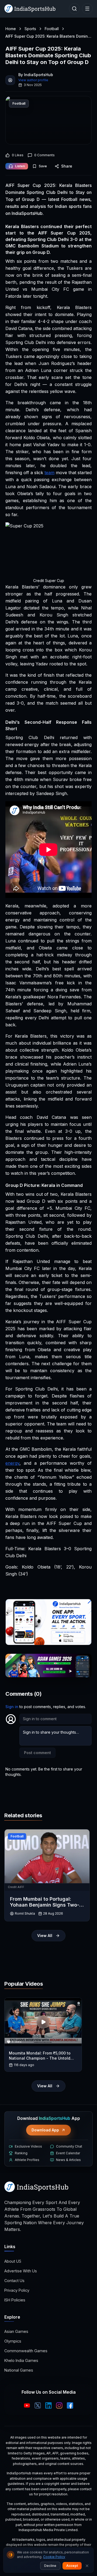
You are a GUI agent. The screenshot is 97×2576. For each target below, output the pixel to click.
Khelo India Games (21, 2360)
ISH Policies (15, 2300)
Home (11, 29)
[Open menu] (87, 9)
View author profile (33, 80)
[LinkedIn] (48, 2405)
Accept (72, 2566)
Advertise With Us (21, 2271)
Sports (30, 29)
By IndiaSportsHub (36, 75)
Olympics (13, 2341)
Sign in (12, 1707)
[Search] (74, 9)
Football (52, 29)
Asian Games (16, 2331)
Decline (50, 2566)
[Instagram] (59, 2405)
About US (13, 2261)
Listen (20, 166)
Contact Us (14, 2281)
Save (43, 166)
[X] (38, 2405)
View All (45, 1935)
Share (67, 166)
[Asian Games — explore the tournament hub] (48, 1665)
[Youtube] (27, 2405)
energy (12, 1463)
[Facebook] (70, 2405)
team (49, 473)
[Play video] (43, 2022)
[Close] (87, 2566)
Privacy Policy (17, 2290)
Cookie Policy (54, 2557)
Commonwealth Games (26, 2351)
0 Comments (44, 155)
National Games (19, 2370)
